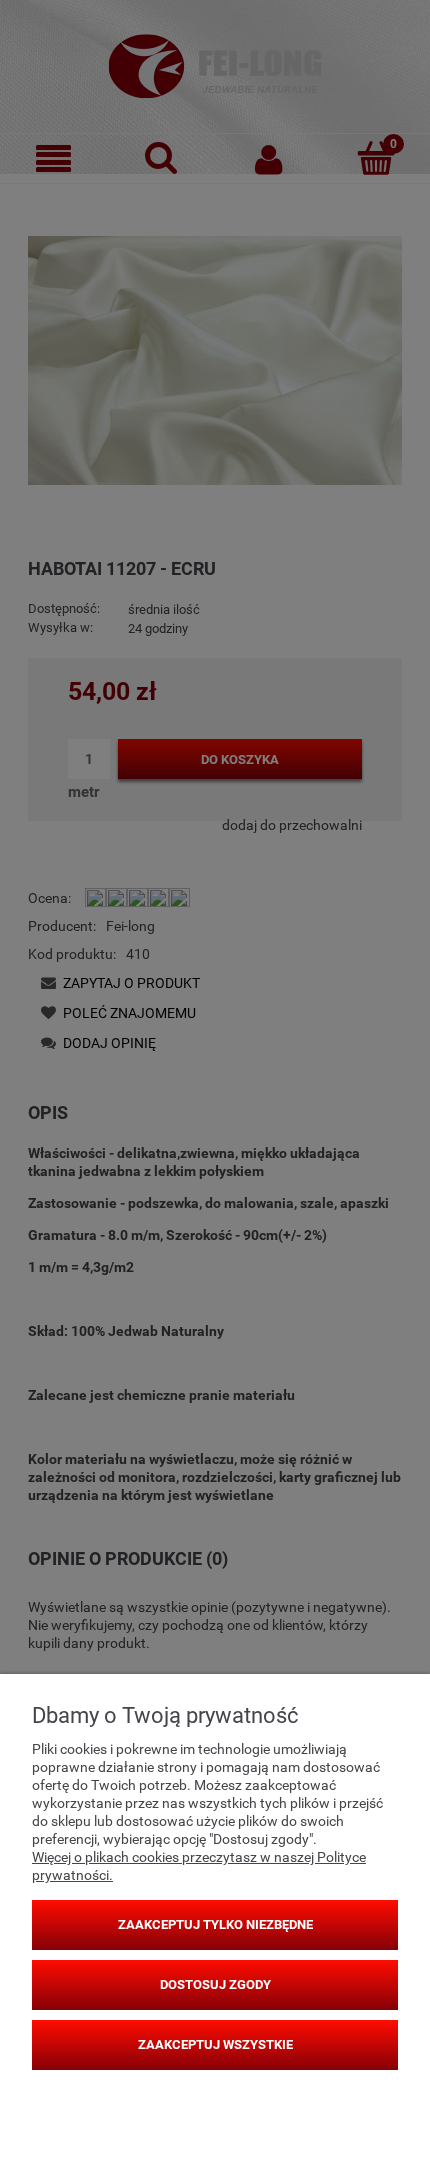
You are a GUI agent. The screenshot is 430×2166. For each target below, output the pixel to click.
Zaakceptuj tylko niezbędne (215, 1924)
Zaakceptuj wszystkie (215, 2044)
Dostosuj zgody (215, 1984)
